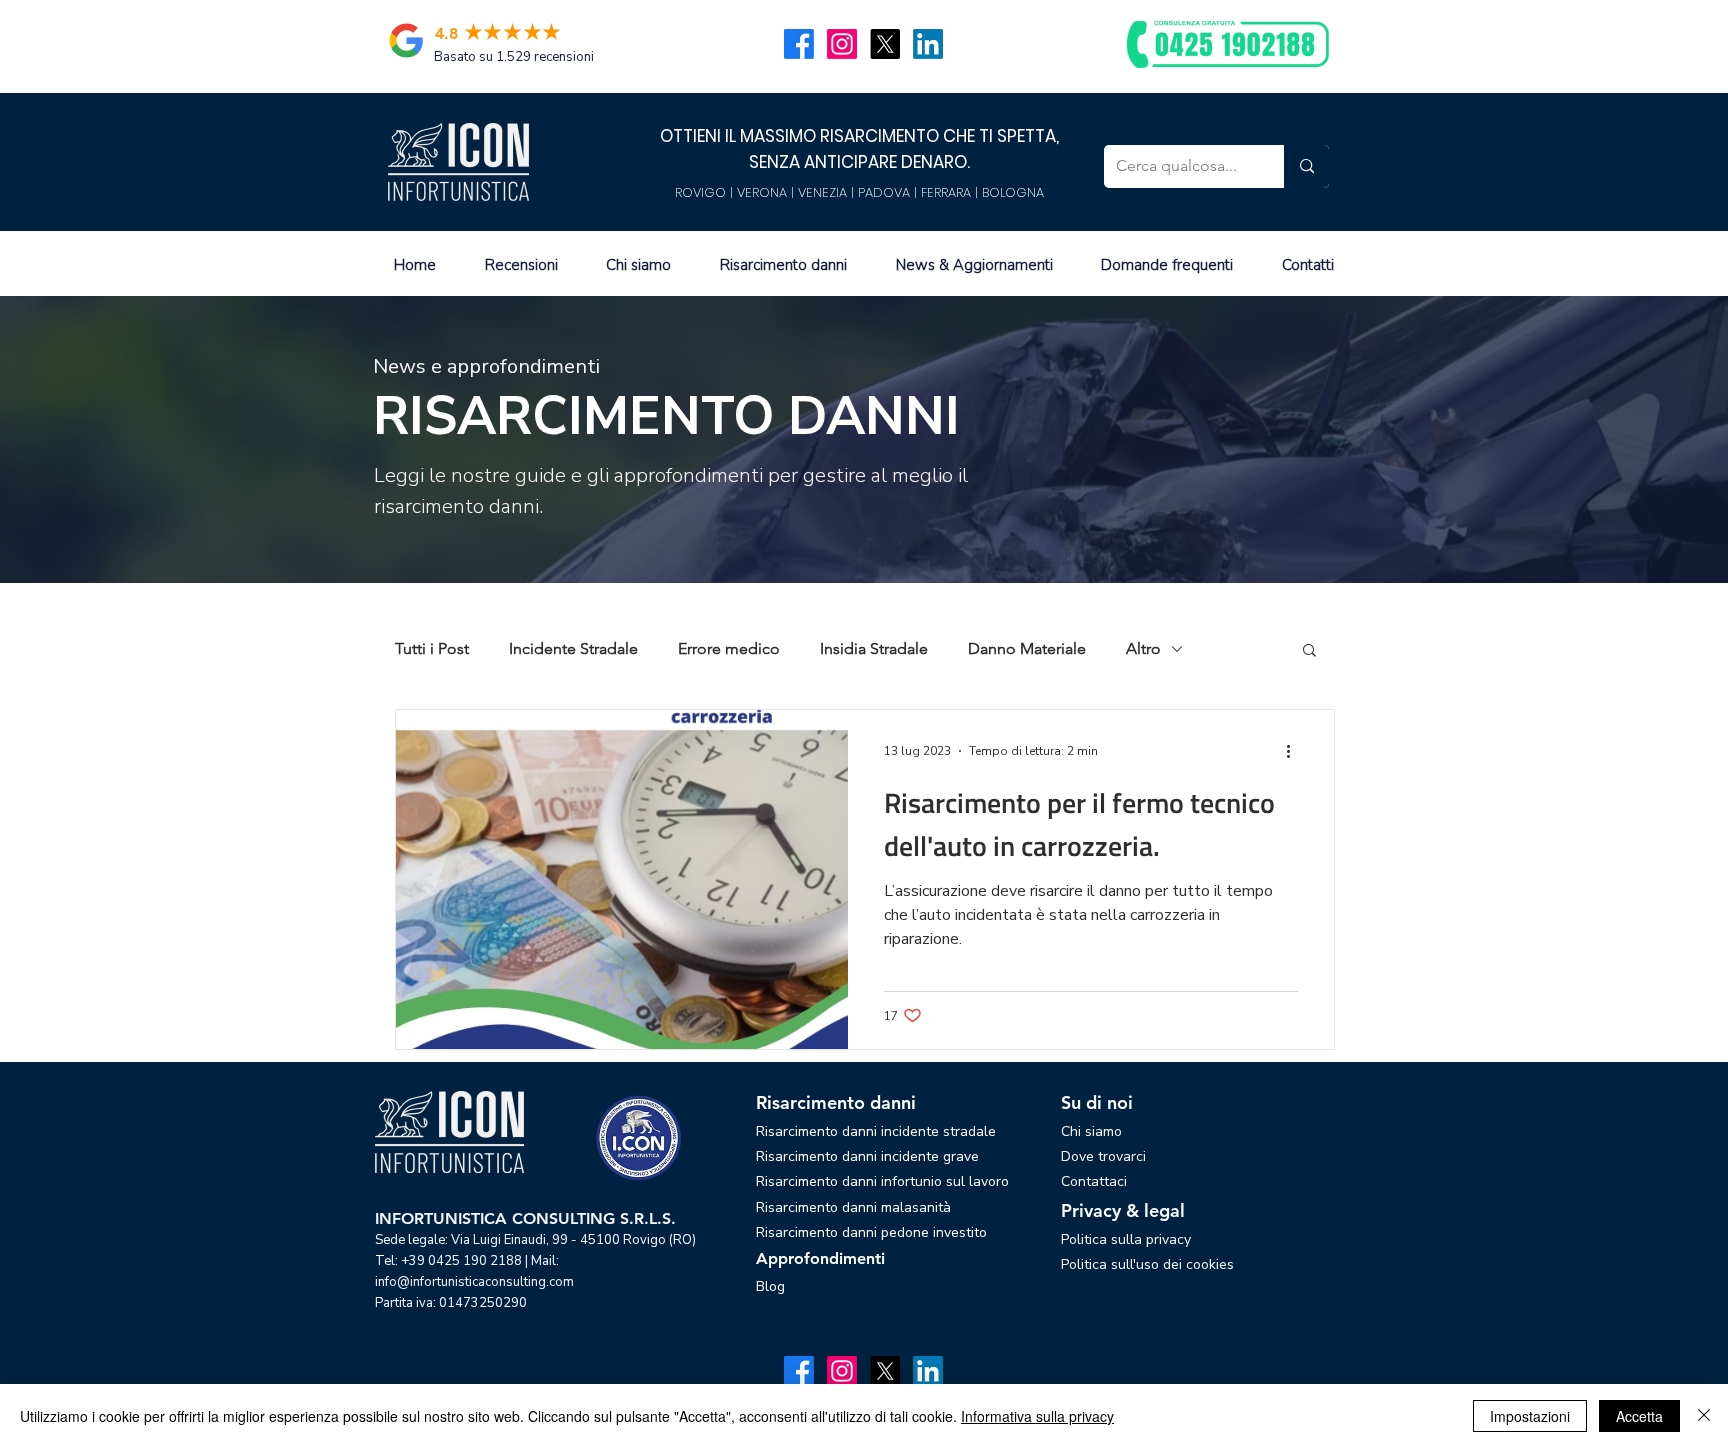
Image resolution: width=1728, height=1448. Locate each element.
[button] (1309, 651)
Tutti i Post (432, 648)
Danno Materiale (1027, 648)
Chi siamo (1091, 1131)
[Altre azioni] (1295, 751)
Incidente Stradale (573, 648)
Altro (1143, 648)
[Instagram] (842, 44)
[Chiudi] (1704, 1416)
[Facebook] (799, 44)
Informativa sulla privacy (1037, 1416)
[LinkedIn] (928, 44)
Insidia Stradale (874, 648)
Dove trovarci (1103, 1156)
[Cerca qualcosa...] (1306, 166)
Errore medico (729, 648)
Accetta (1639, 1416)
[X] (885, 44)
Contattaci (1094, 1181)
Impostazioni (1530, 1416)
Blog (770, 1286)
